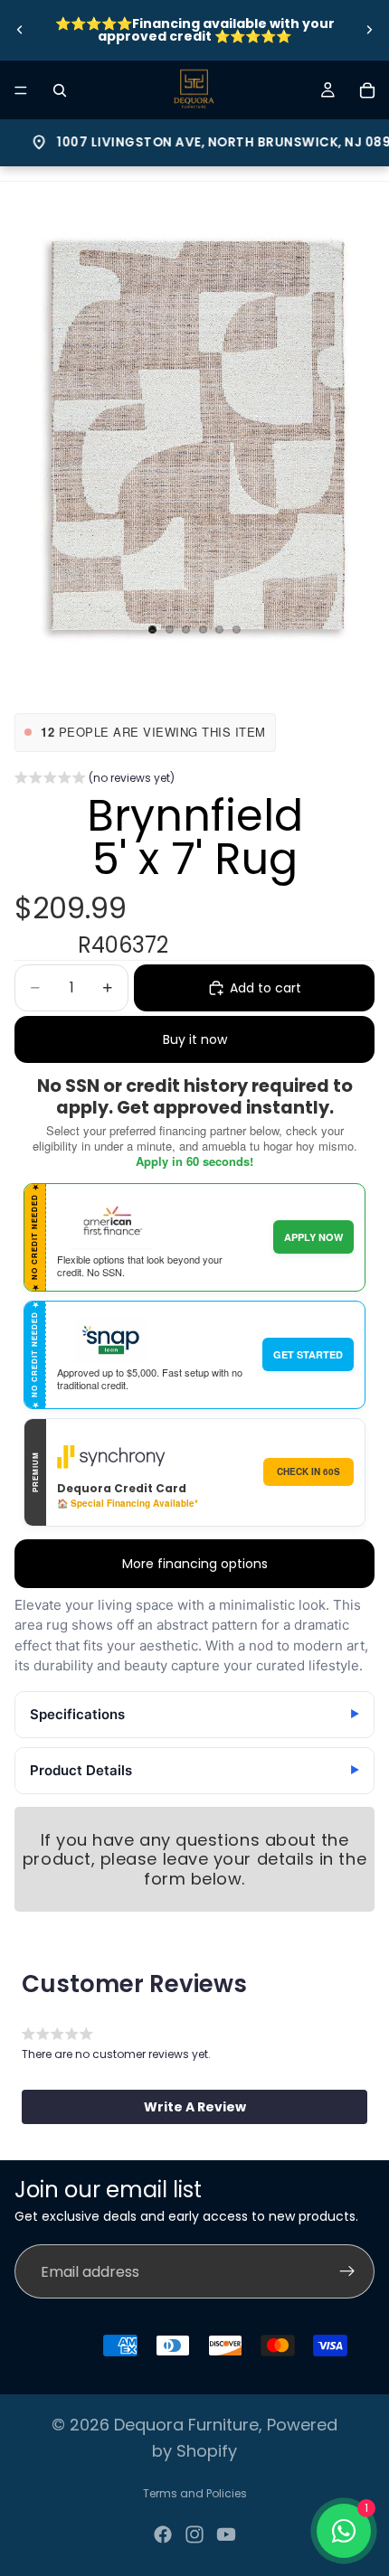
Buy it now (195, 1039)
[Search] (60, 90)
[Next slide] (369, 30)
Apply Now (313, 1237)
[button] (95, 780)
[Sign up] (347, 2272)
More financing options (195, 1564)
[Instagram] (194, 2534)
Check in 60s (308, 1471)
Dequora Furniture (186, 2425)
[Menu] (21, 90)
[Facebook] (163, 2534)
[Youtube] (226, 2534)
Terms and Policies (195, 2493)
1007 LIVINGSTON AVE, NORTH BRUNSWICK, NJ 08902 (199, 143)
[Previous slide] (20, 30)
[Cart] (367, 90)
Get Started (308, 1354)
